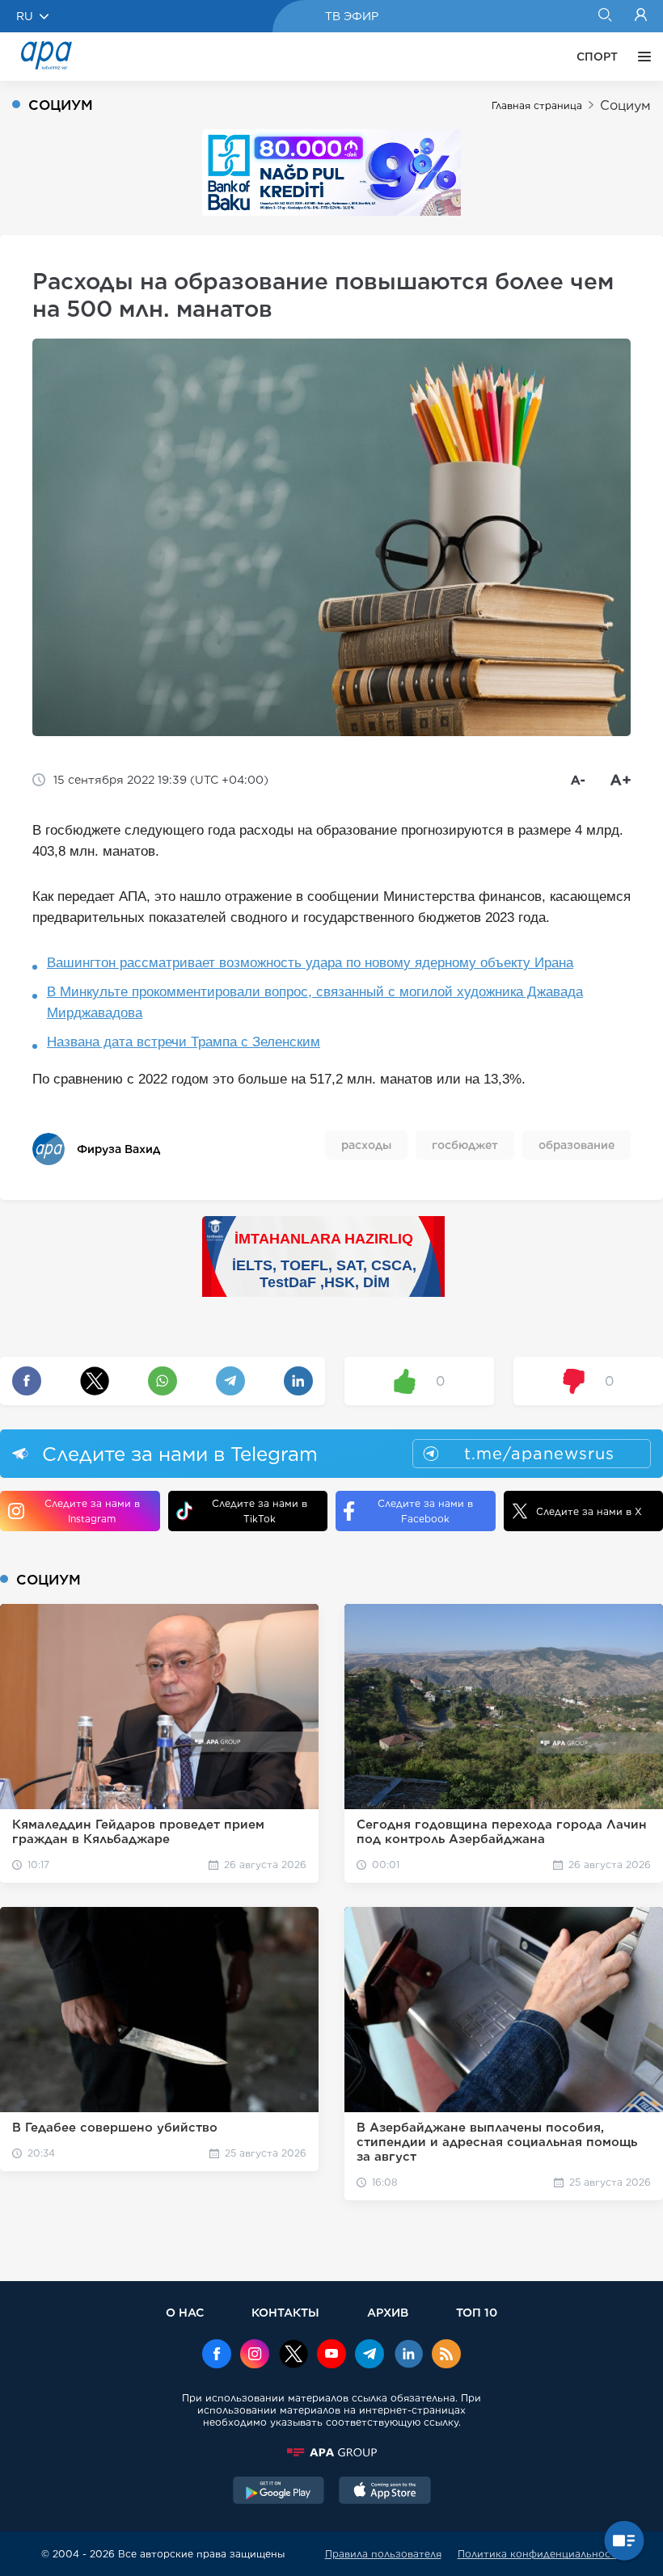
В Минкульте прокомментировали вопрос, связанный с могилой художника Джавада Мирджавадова (315, 1002)
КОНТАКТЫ (285, 2312)
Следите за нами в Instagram (92, 1511)
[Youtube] (331, 2355)
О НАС (185, 2312)
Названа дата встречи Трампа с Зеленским (184, 1042)
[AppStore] (385, 2492)
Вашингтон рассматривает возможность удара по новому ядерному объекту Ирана (310, 963)
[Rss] (446, 2355)
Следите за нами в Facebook (425, 1511)
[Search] (604, 16)
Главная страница (537, 105)
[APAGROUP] (331, 2452)
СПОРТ (597, 57)
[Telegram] (370, 2355)
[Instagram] (255, 2355)
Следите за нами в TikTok (260, 1511)
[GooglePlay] (279, 2492)
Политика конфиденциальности (540, 2554)
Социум (625, 105)
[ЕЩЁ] (640, 57)
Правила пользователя (383, 2554)
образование (576, 1145)
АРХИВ (388, 2312)
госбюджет (465, 1145)
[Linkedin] (408, 2355)
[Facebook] (217, 2355)
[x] (293, 2355)
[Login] (641, 16)
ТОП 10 (477, 2312)
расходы (366, 1145)
